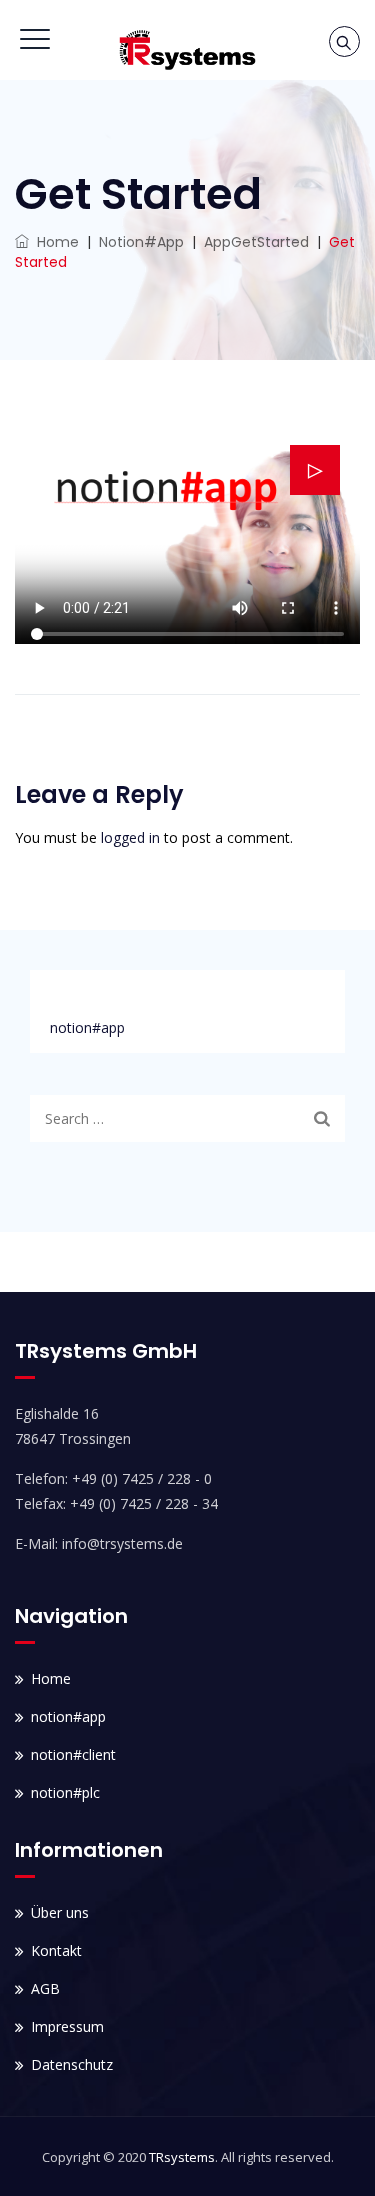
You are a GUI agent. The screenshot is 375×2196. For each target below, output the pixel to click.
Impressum (67, 2026)
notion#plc (65, 1792)
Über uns (60, 1912)
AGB (45, 1988)
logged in (130, 837)
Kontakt (56, 1950)
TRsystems (182, 2157)
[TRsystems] (187, 50)
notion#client (73, 1754)
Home (54, 242)
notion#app (87, 1027)
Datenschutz (72, 2064)
